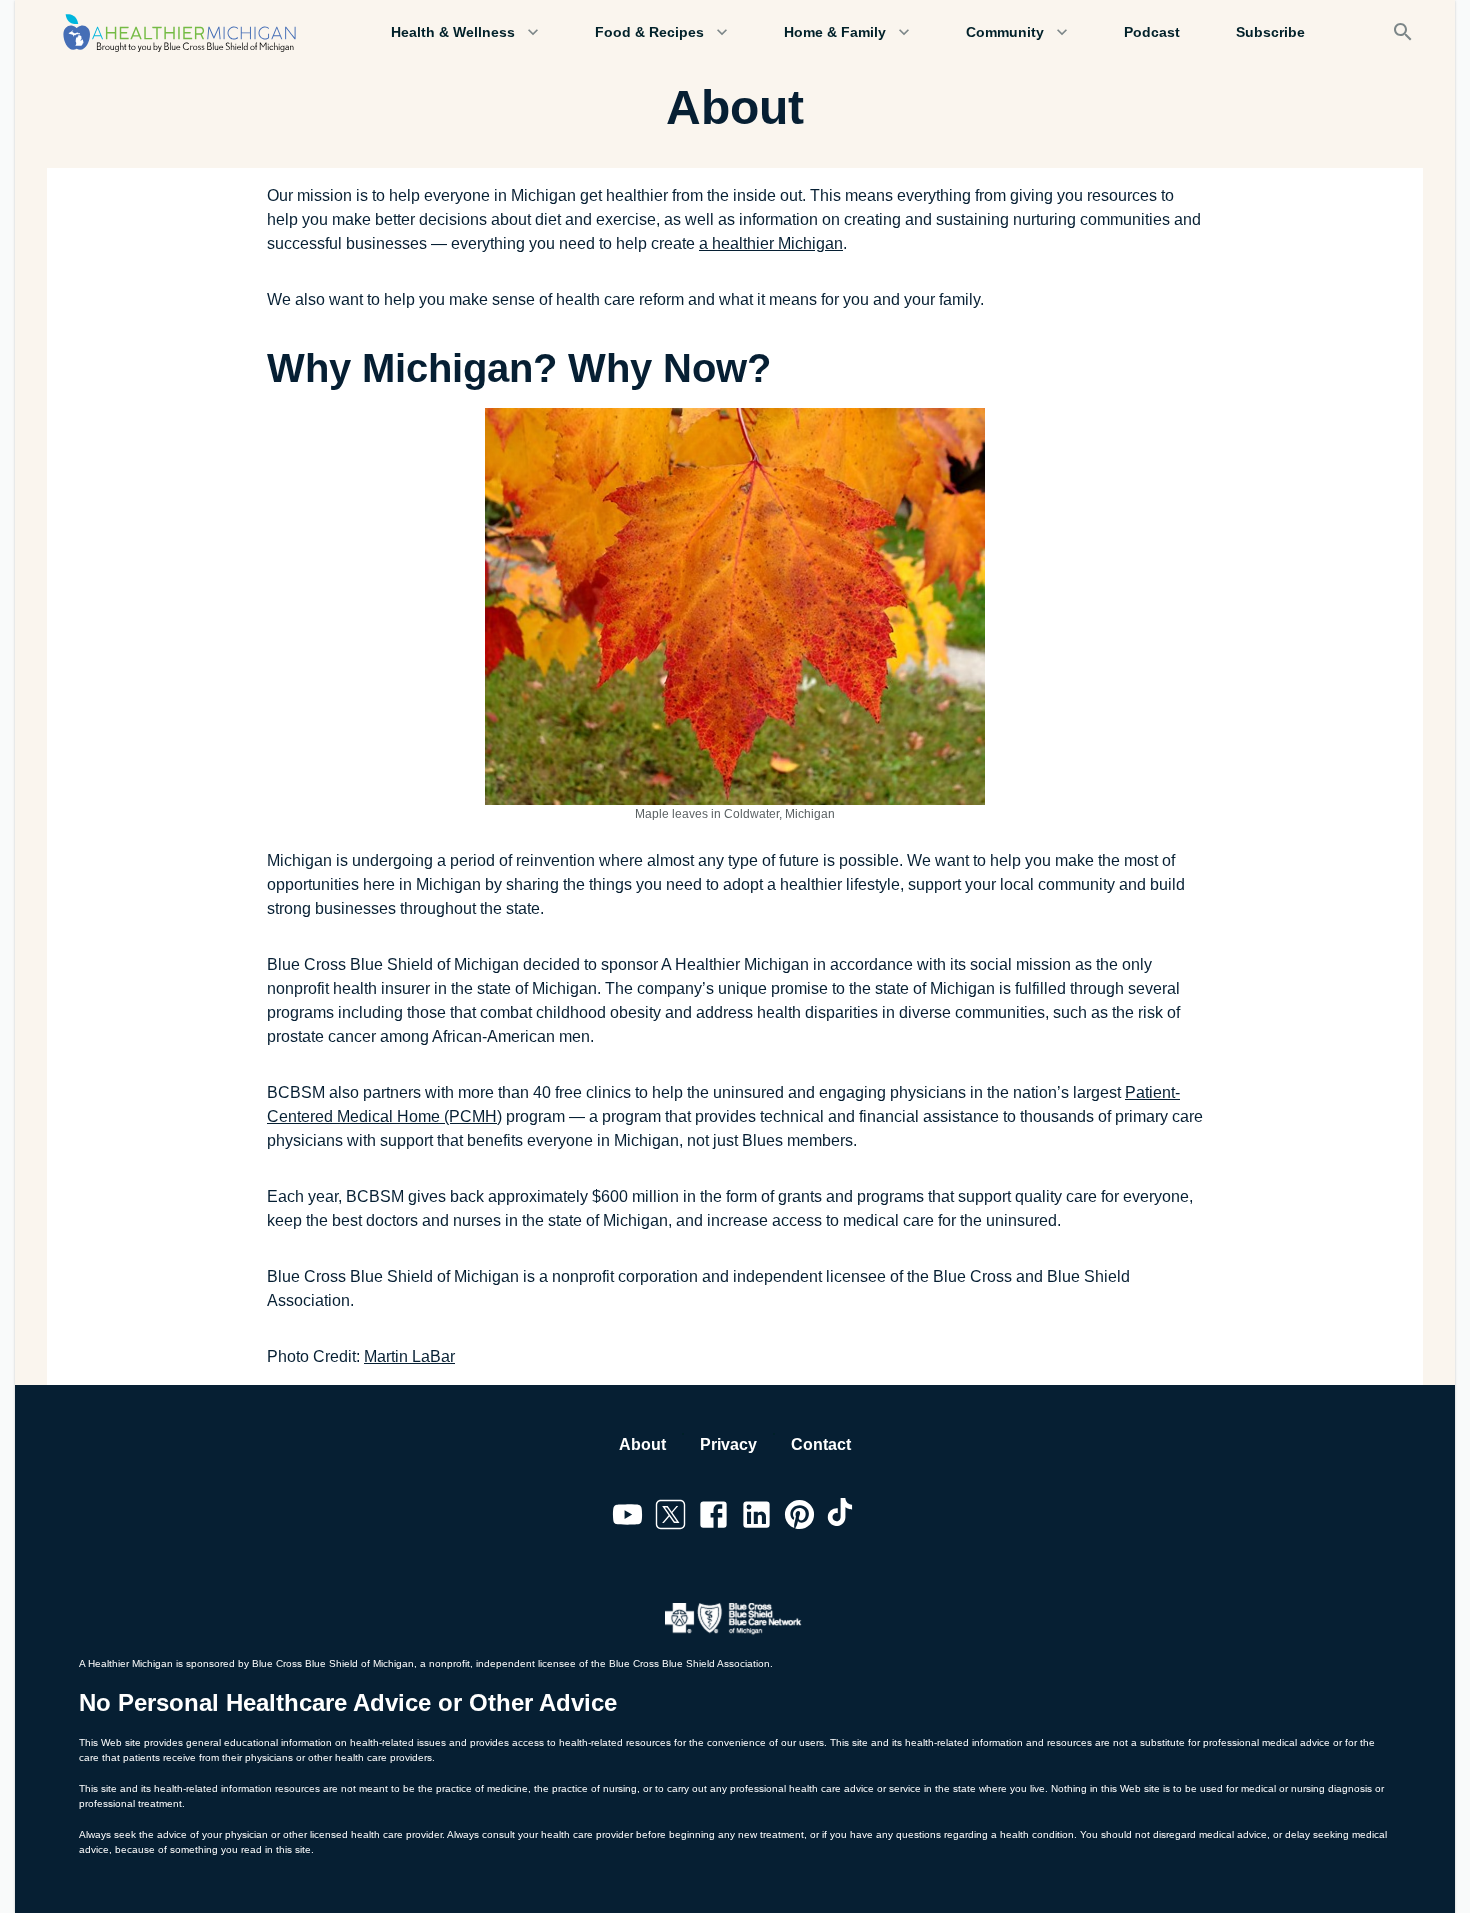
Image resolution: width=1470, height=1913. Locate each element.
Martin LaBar (409, 1356)
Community (1005, 32)
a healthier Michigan (771, 243)
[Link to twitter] (670, 1518)
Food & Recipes (649, 32)
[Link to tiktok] (842, 1518)
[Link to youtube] (627, 1518)
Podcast (1152, 32)
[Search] (1403, 32)
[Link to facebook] (713, 1518)
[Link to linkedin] (756, 1518)
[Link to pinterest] (799, 1518)
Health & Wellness (453, 32)
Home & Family (835, 32)
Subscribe (1270, 32)
